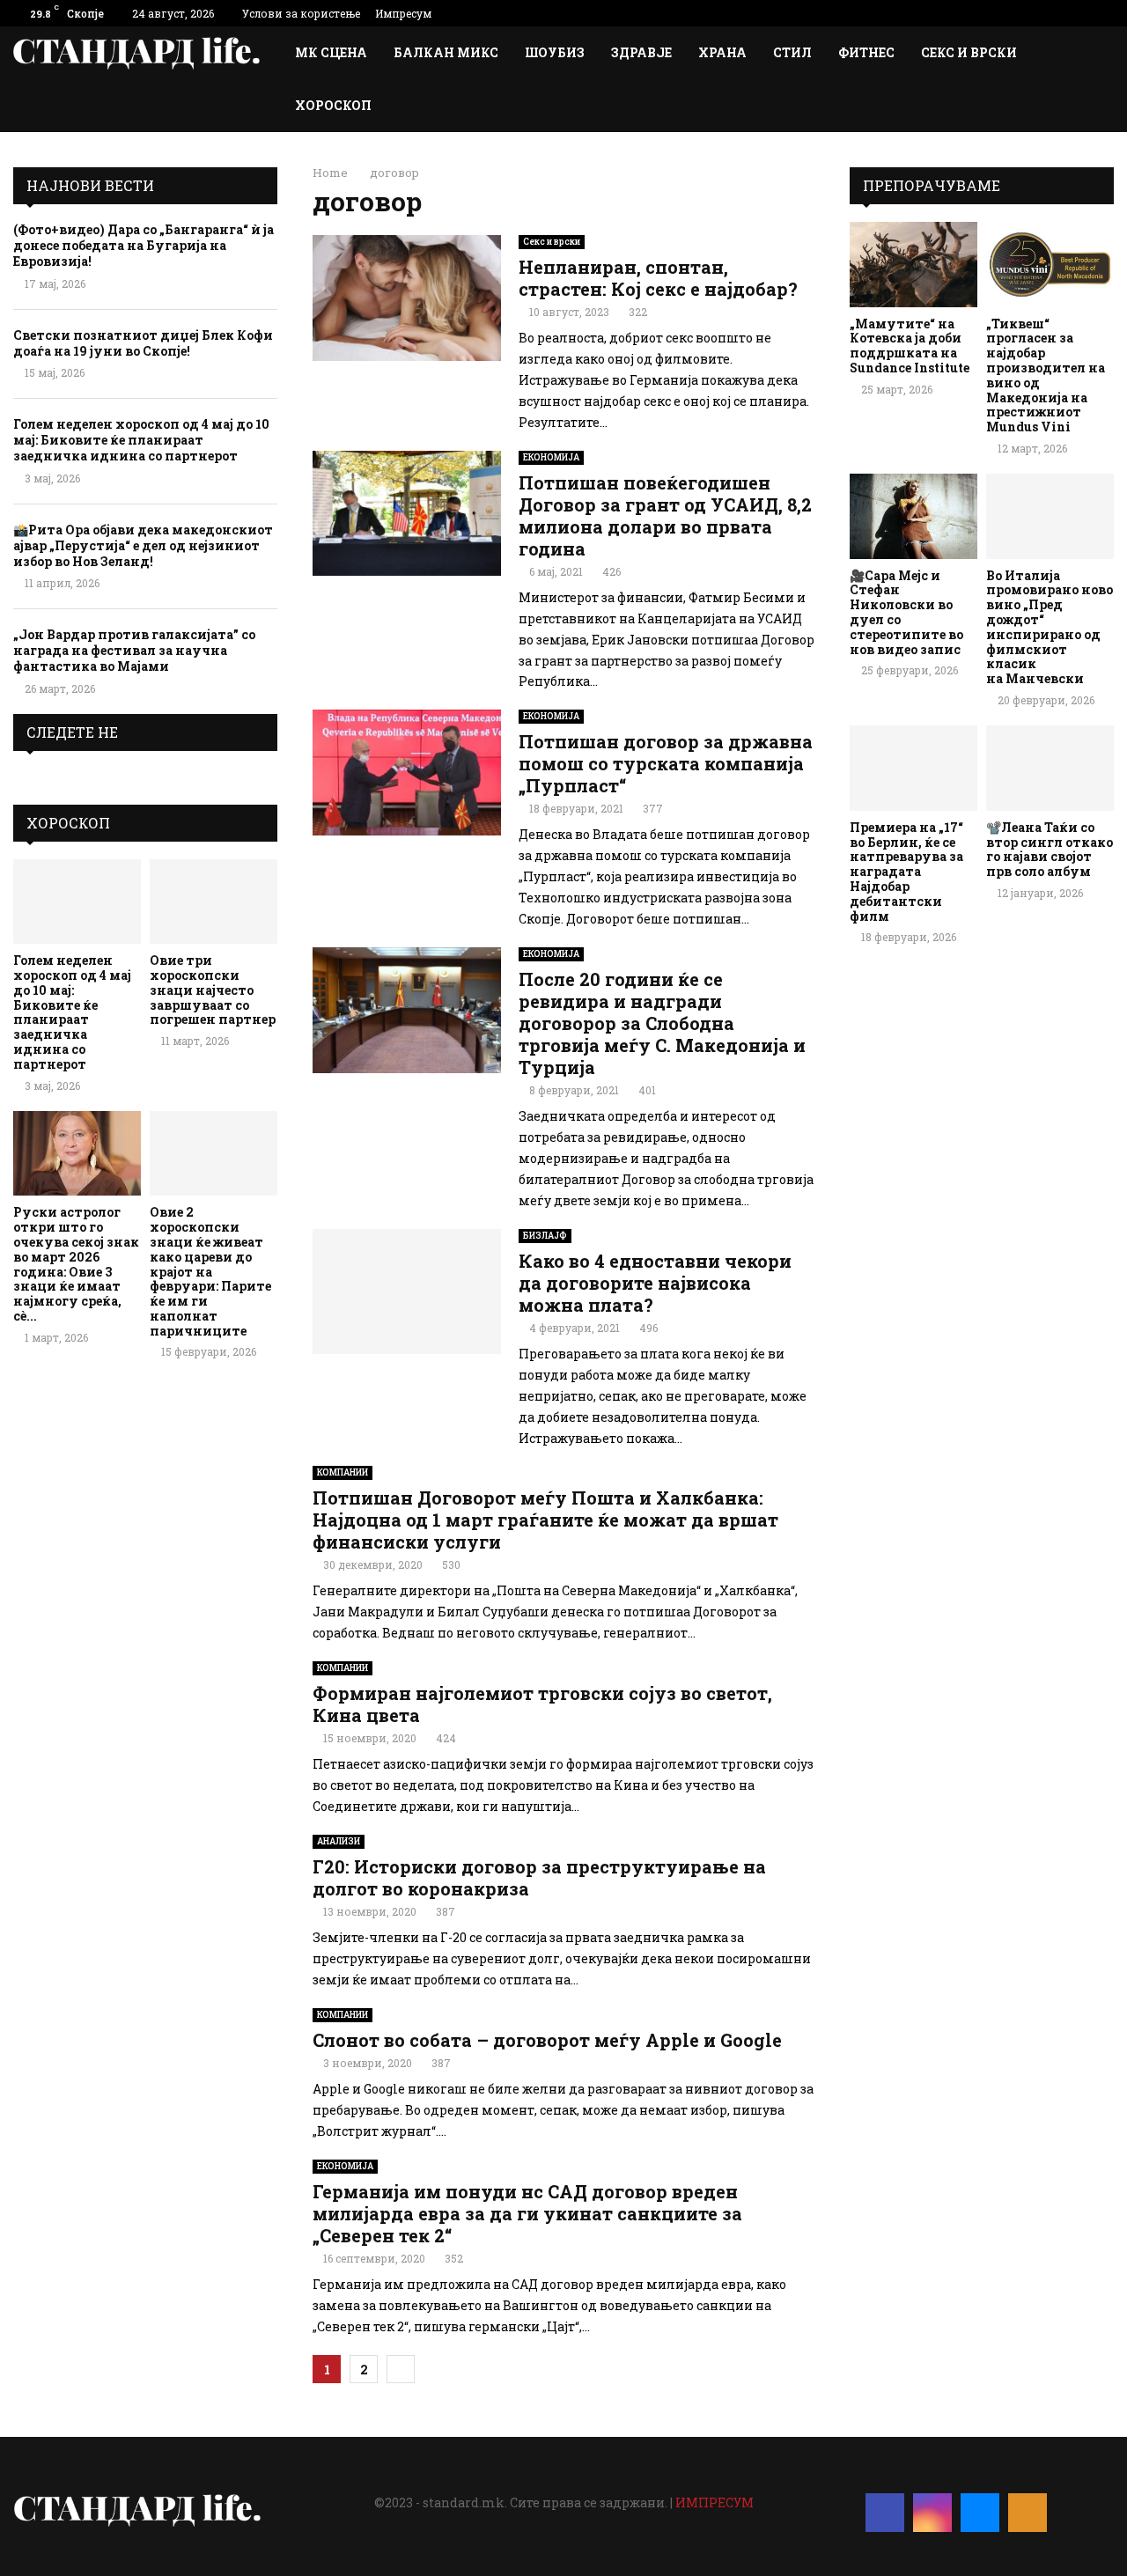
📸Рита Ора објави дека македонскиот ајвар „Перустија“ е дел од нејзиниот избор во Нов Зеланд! (143, 545)
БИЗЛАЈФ (545, 1236)
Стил (792, 52)
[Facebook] (885, 2513)
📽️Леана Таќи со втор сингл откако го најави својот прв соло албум (1050, 849)
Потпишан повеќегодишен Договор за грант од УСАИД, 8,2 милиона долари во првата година (665, 515)
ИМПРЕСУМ (715, 2502)
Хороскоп (333, 105)
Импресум (403, 13)
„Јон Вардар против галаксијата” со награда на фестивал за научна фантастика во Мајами (134, 650)
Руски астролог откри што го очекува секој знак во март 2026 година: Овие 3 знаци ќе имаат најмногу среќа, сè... (76, 1264)
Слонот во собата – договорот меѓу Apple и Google (547, 2040)
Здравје (641, 52)
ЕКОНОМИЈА (551, 457)
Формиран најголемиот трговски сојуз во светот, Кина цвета (542, 1704)
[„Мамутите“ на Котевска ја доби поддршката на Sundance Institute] (913, 265)
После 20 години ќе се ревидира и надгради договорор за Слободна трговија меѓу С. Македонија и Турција (662, 1023)
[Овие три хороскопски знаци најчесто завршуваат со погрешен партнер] (214, 902)
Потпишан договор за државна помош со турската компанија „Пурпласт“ (666, 763)
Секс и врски (969, 52)
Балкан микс (446, 52)
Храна (722, 52)
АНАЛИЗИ (339, 1841)
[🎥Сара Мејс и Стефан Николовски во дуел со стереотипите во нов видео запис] (913, 516)
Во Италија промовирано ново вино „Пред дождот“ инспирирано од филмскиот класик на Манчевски (1050, 627)
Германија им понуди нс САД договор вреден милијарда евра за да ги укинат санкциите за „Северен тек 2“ (527, 2213)
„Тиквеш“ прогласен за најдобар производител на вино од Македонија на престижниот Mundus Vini (1046, 375)
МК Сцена (331, 52)
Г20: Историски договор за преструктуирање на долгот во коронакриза (539, 1877)
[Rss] (1028, 2513)
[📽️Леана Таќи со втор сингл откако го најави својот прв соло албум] (1050, 768)
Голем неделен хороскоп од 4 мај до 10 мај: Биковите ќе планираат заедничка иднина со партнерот (141, 440)
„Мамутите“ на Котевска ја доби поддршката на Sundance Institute (910, 346)
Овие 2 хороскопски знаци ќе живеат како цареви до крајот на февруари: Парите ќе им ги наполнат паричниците (210, 1271)
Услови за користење (301, 13)
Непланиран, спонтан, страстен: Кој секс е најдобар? (658, 278)
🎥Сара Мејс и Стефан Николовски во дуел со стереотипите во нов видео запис (906, 612)
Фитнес (866, 52)
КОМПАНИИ (343, 1472)
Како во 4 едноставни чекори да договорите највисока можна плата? (655, 1283)
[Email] (980, 2513)
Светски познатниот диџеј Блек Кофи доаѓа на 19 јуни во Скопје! (143, 343)
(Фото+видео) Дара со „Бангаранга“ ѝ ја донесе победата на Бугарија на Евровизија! (144, 245)
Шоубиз (555, 52)
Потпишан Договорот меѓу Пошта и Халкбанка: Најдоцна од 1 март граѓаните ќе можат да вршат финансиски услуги (545, 1520)
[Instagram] (932, 2513)
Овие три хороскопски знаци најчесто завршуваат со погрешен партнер (213, 990)
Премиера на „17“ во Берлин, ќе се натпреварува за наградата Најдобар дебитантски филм (906, 872)
